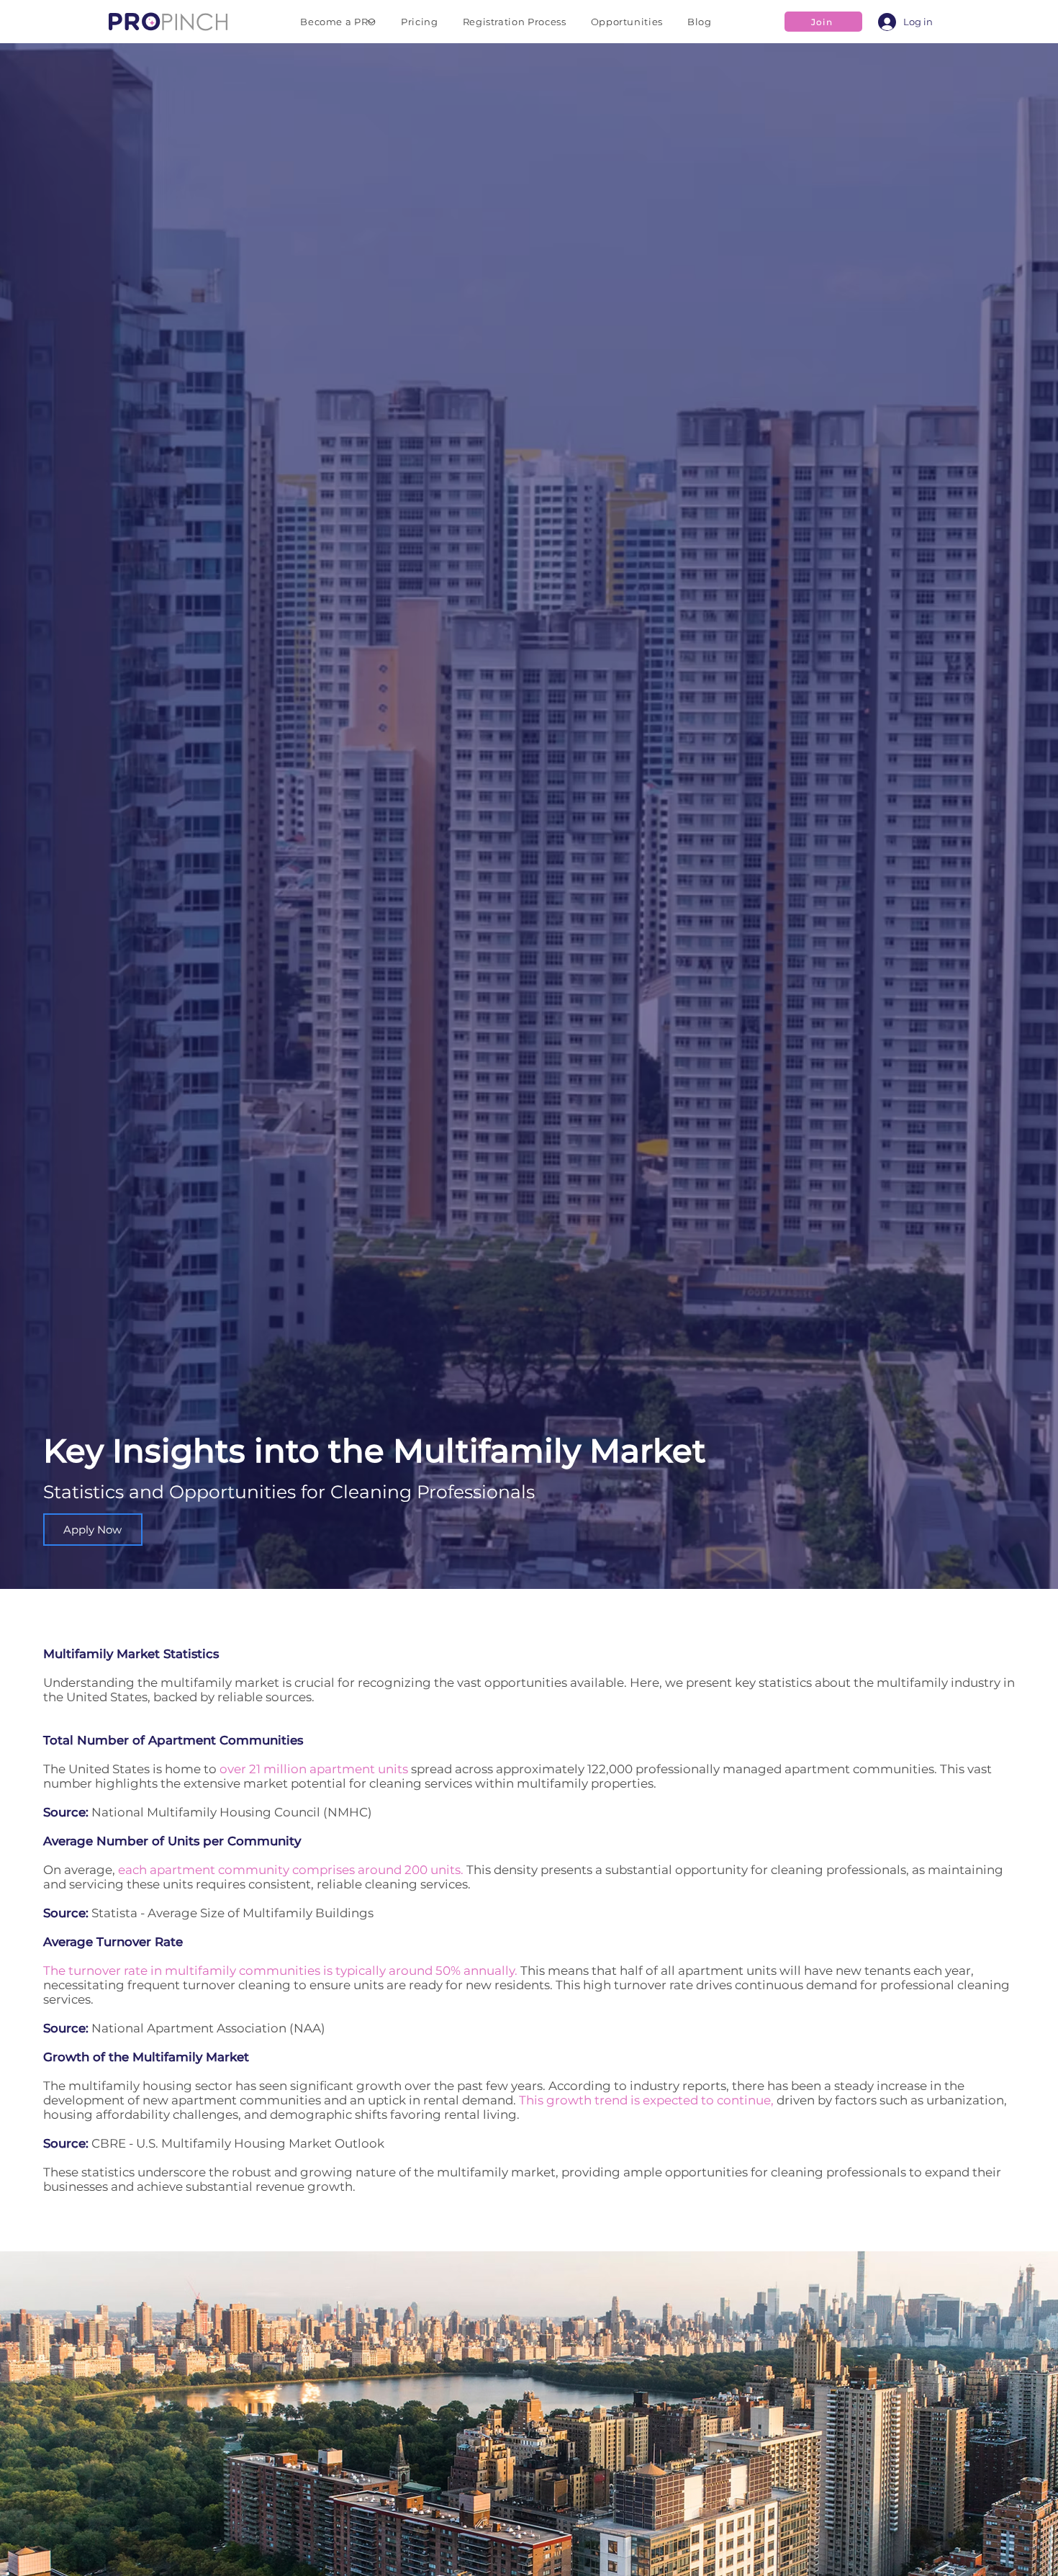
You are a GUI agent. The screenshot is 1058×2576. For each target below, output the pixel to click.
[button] (338, 22)
